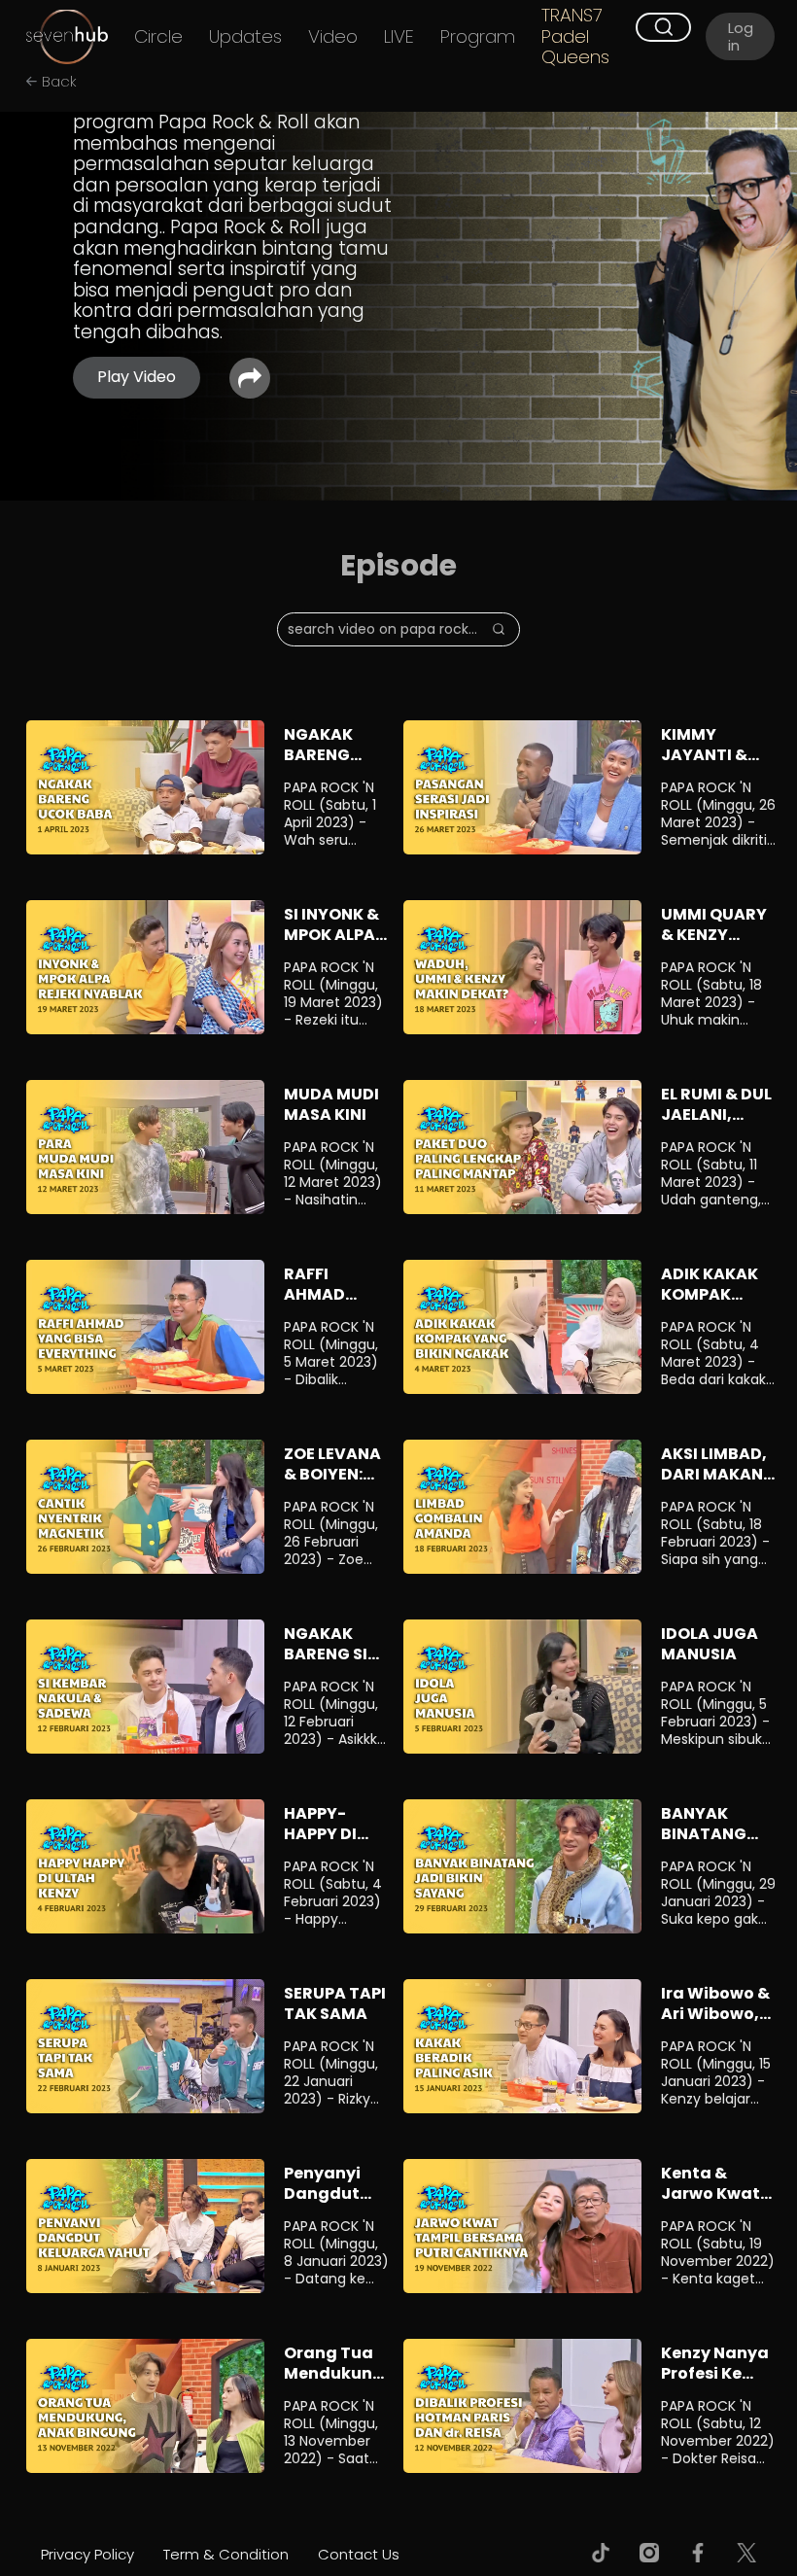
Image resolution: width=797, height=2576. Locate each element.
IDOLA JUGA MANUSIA (710, 1644)
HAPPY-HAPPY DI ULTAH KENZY (320, 1844)
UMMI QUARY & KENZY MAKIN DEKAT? (714, 944)
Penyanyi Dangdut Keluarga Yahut (323, 2203)
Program (478, 37)
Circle (158, 37)
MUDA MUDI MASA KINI (331, 1104)
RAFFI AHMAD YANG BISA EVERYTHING (335, 1304)
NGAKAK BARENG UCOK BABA (331, 755)
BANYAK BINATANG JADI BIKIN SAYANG (704, 1844)
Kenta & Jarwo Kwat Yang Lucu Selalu (710, 2203)
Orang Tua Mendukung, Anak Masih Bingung (336, 2383)
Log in (741, 36)
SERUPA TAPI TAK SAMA (335, 2003)
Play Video (137, 377)
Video (333, 37)
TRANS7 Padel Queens (575, 36)
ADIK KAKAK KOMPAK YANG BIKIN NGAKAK (710, 1304)
